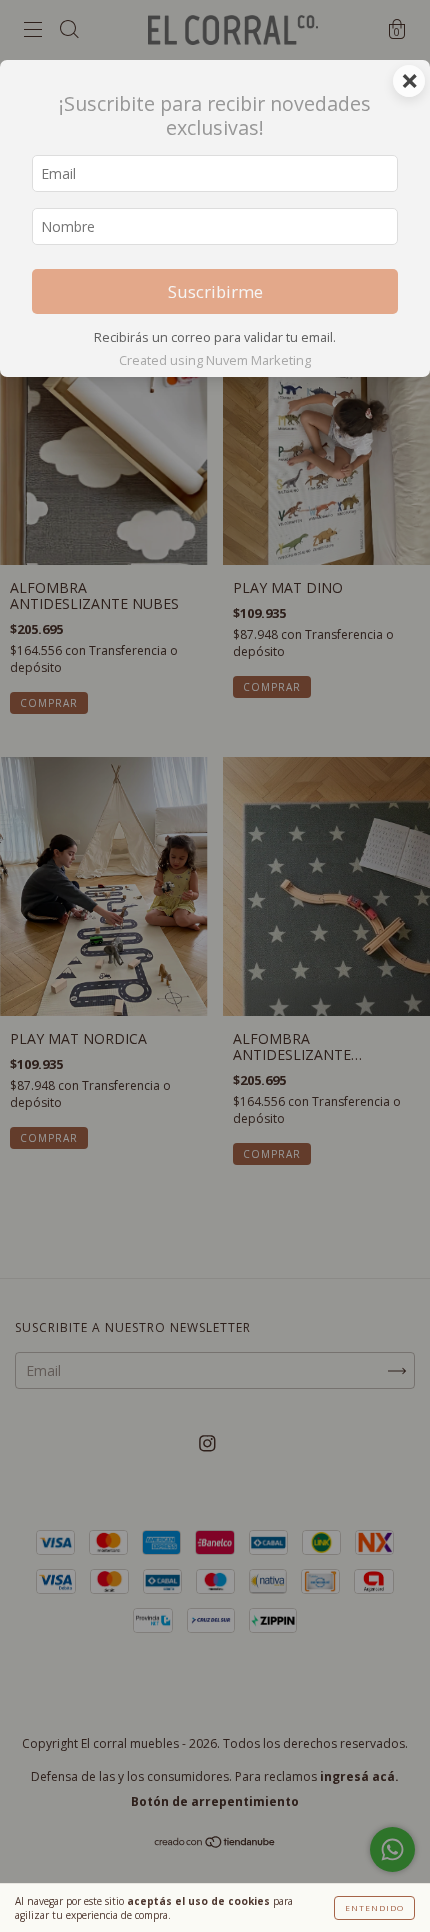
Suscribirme (215, 291)
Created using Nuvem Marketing (215, 360)
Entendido (374, 1907)
